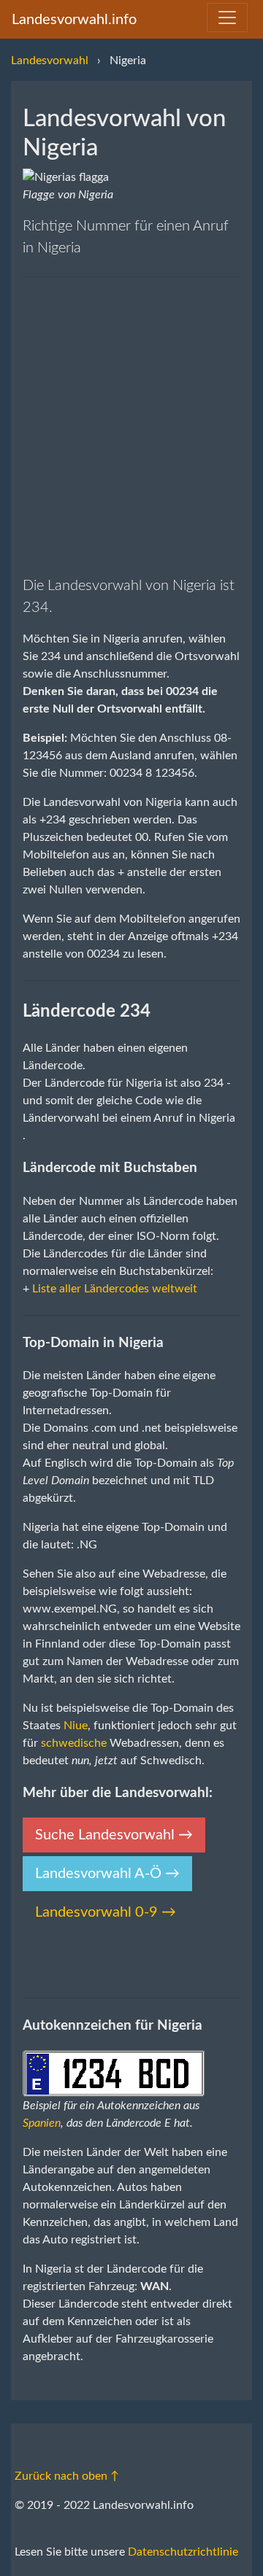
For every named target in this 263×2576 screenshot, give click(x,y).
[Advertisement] (131, 426)
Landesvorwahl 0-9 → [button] (106, 1912)
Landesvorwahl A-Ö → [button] (107, 1874)
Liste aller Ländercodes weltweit (115, 1289)
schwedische (74, 1743)
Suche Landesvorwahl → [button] (114, 1835)
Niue (76, 1726)
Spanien (42, 2123)
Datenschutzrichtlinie (183, 2552)
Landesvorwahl (50, 61)
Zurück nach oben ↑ (67, 2476)
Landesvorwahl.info (74, 20)
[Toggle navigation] (227, 18)
